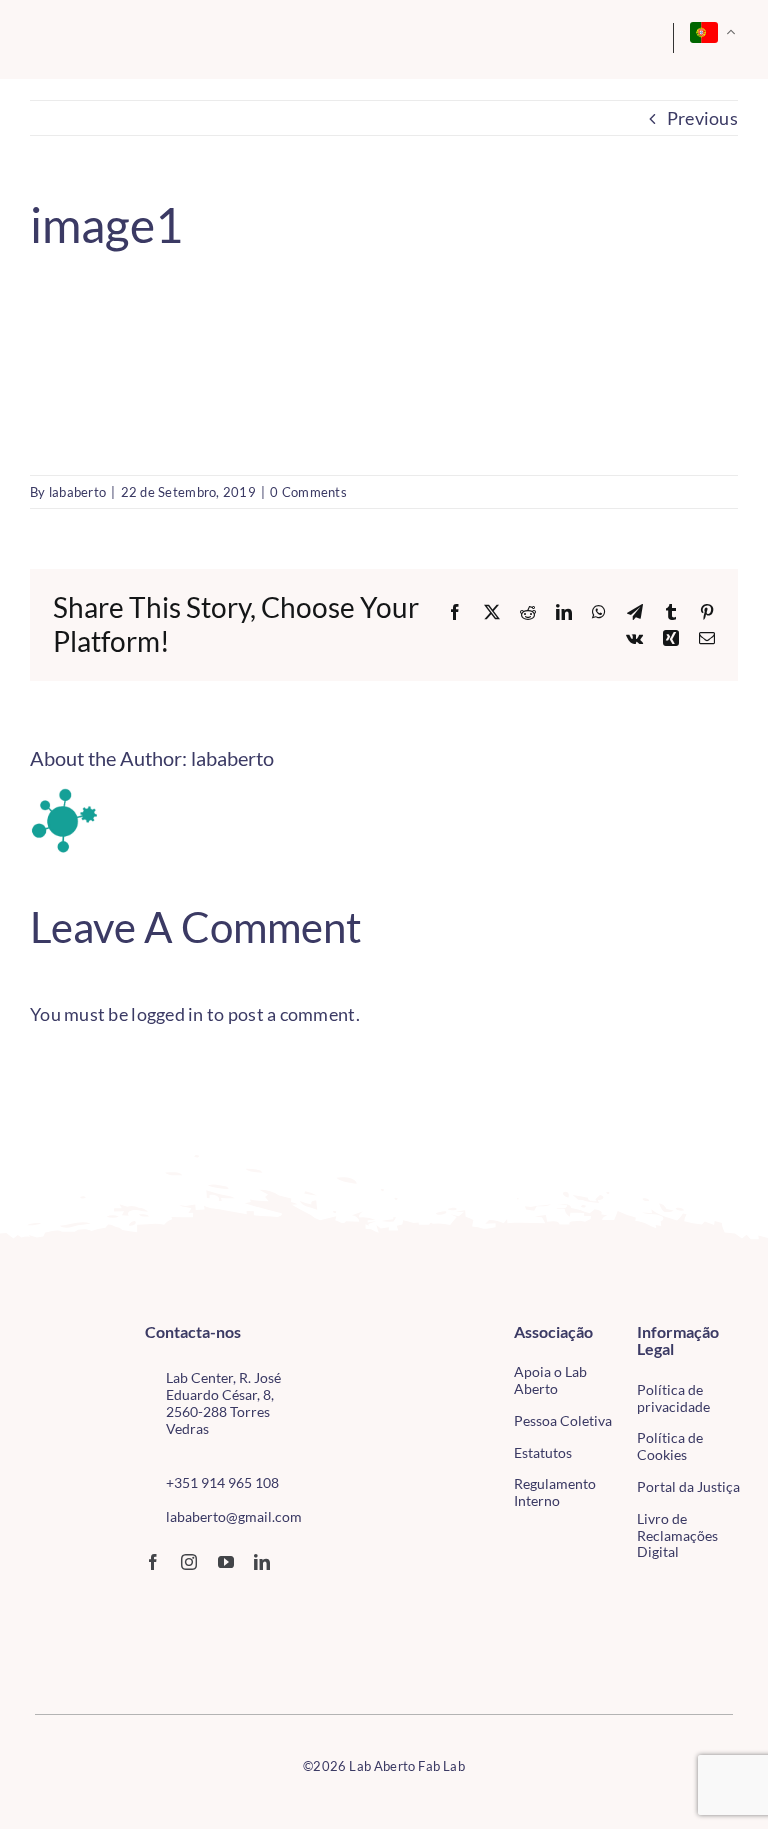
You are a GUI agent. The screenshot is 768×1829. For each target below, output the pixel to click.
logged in (167, 1014)
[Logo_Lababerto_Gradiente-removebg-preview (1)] (104, 38)
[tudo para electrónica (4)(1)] (60, 1642)
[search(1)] (604, 34)
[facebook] (153, 1562)
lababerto (77, 492)
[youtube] (226, 1562)
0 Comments (308, 492)
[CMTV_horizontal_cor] (60, 1602)
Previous (702, 118)
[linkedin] (262, 1562)
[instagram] (189, 1562)
